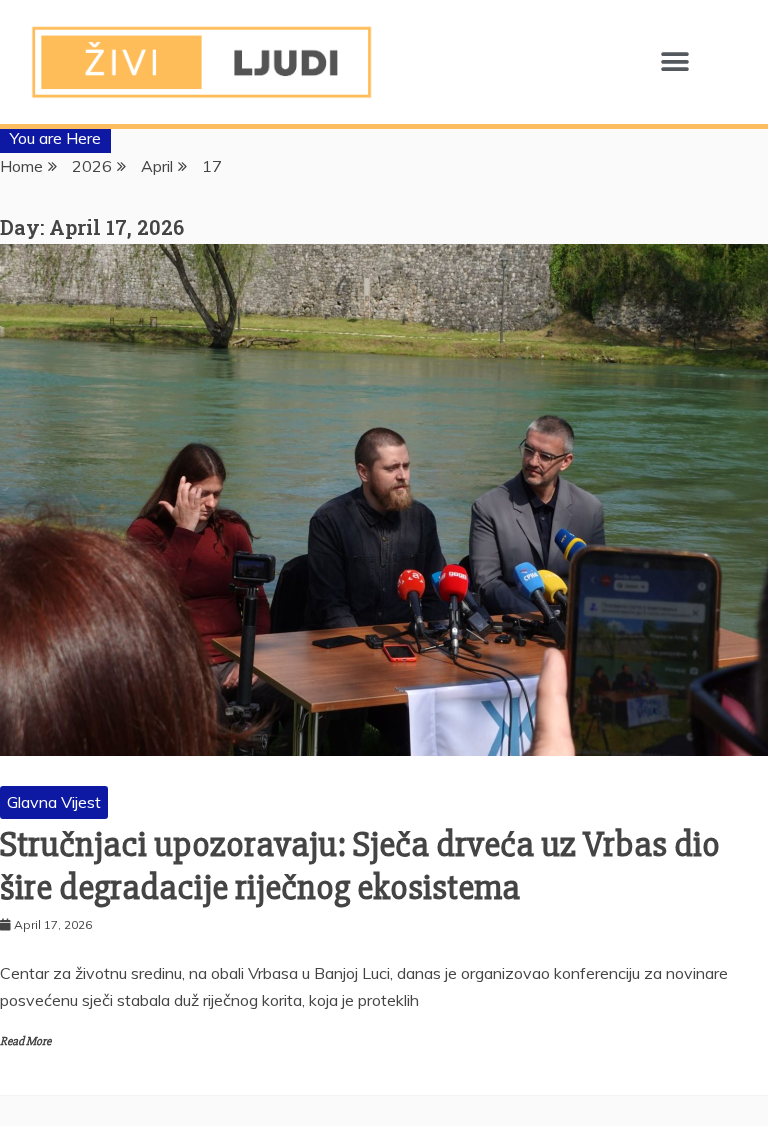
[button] (675, 62)
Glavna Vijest (54, 802)
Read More (25, 1041)
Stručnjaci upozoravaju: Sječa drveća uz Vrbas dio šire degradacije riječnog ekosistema (360, 866)
